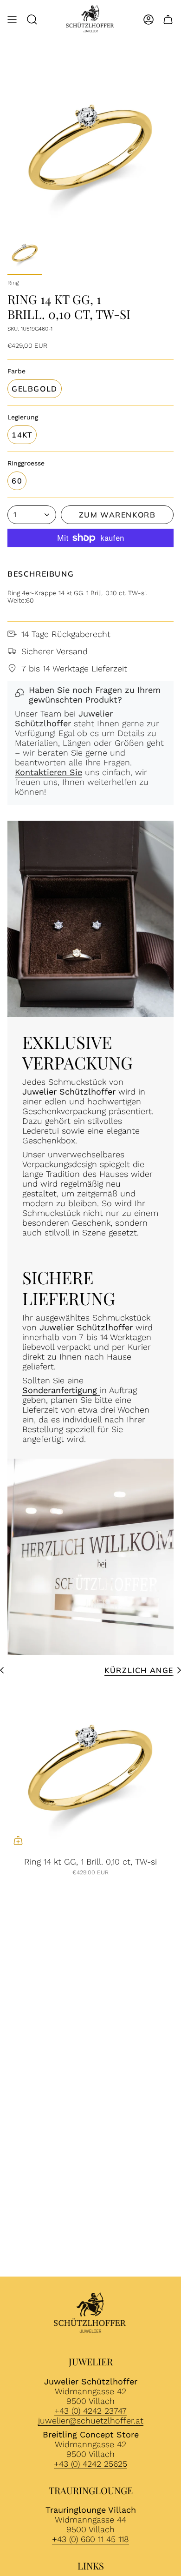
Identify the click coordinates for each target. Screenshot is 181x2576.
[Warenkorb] (168, 20)
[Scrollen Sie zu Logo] (90, 2314)
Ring (13, 283)
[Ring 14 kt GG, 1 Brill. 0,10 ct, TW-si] (90, 1768)
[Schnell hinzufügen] (18, 1840)
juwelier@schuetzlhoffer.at (91, 2420)
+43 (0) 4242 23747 (90, 2411)
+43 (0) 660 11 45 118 (90, 2539)
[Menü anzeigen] (12, 20)
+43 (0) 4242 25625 (90, 2464)
